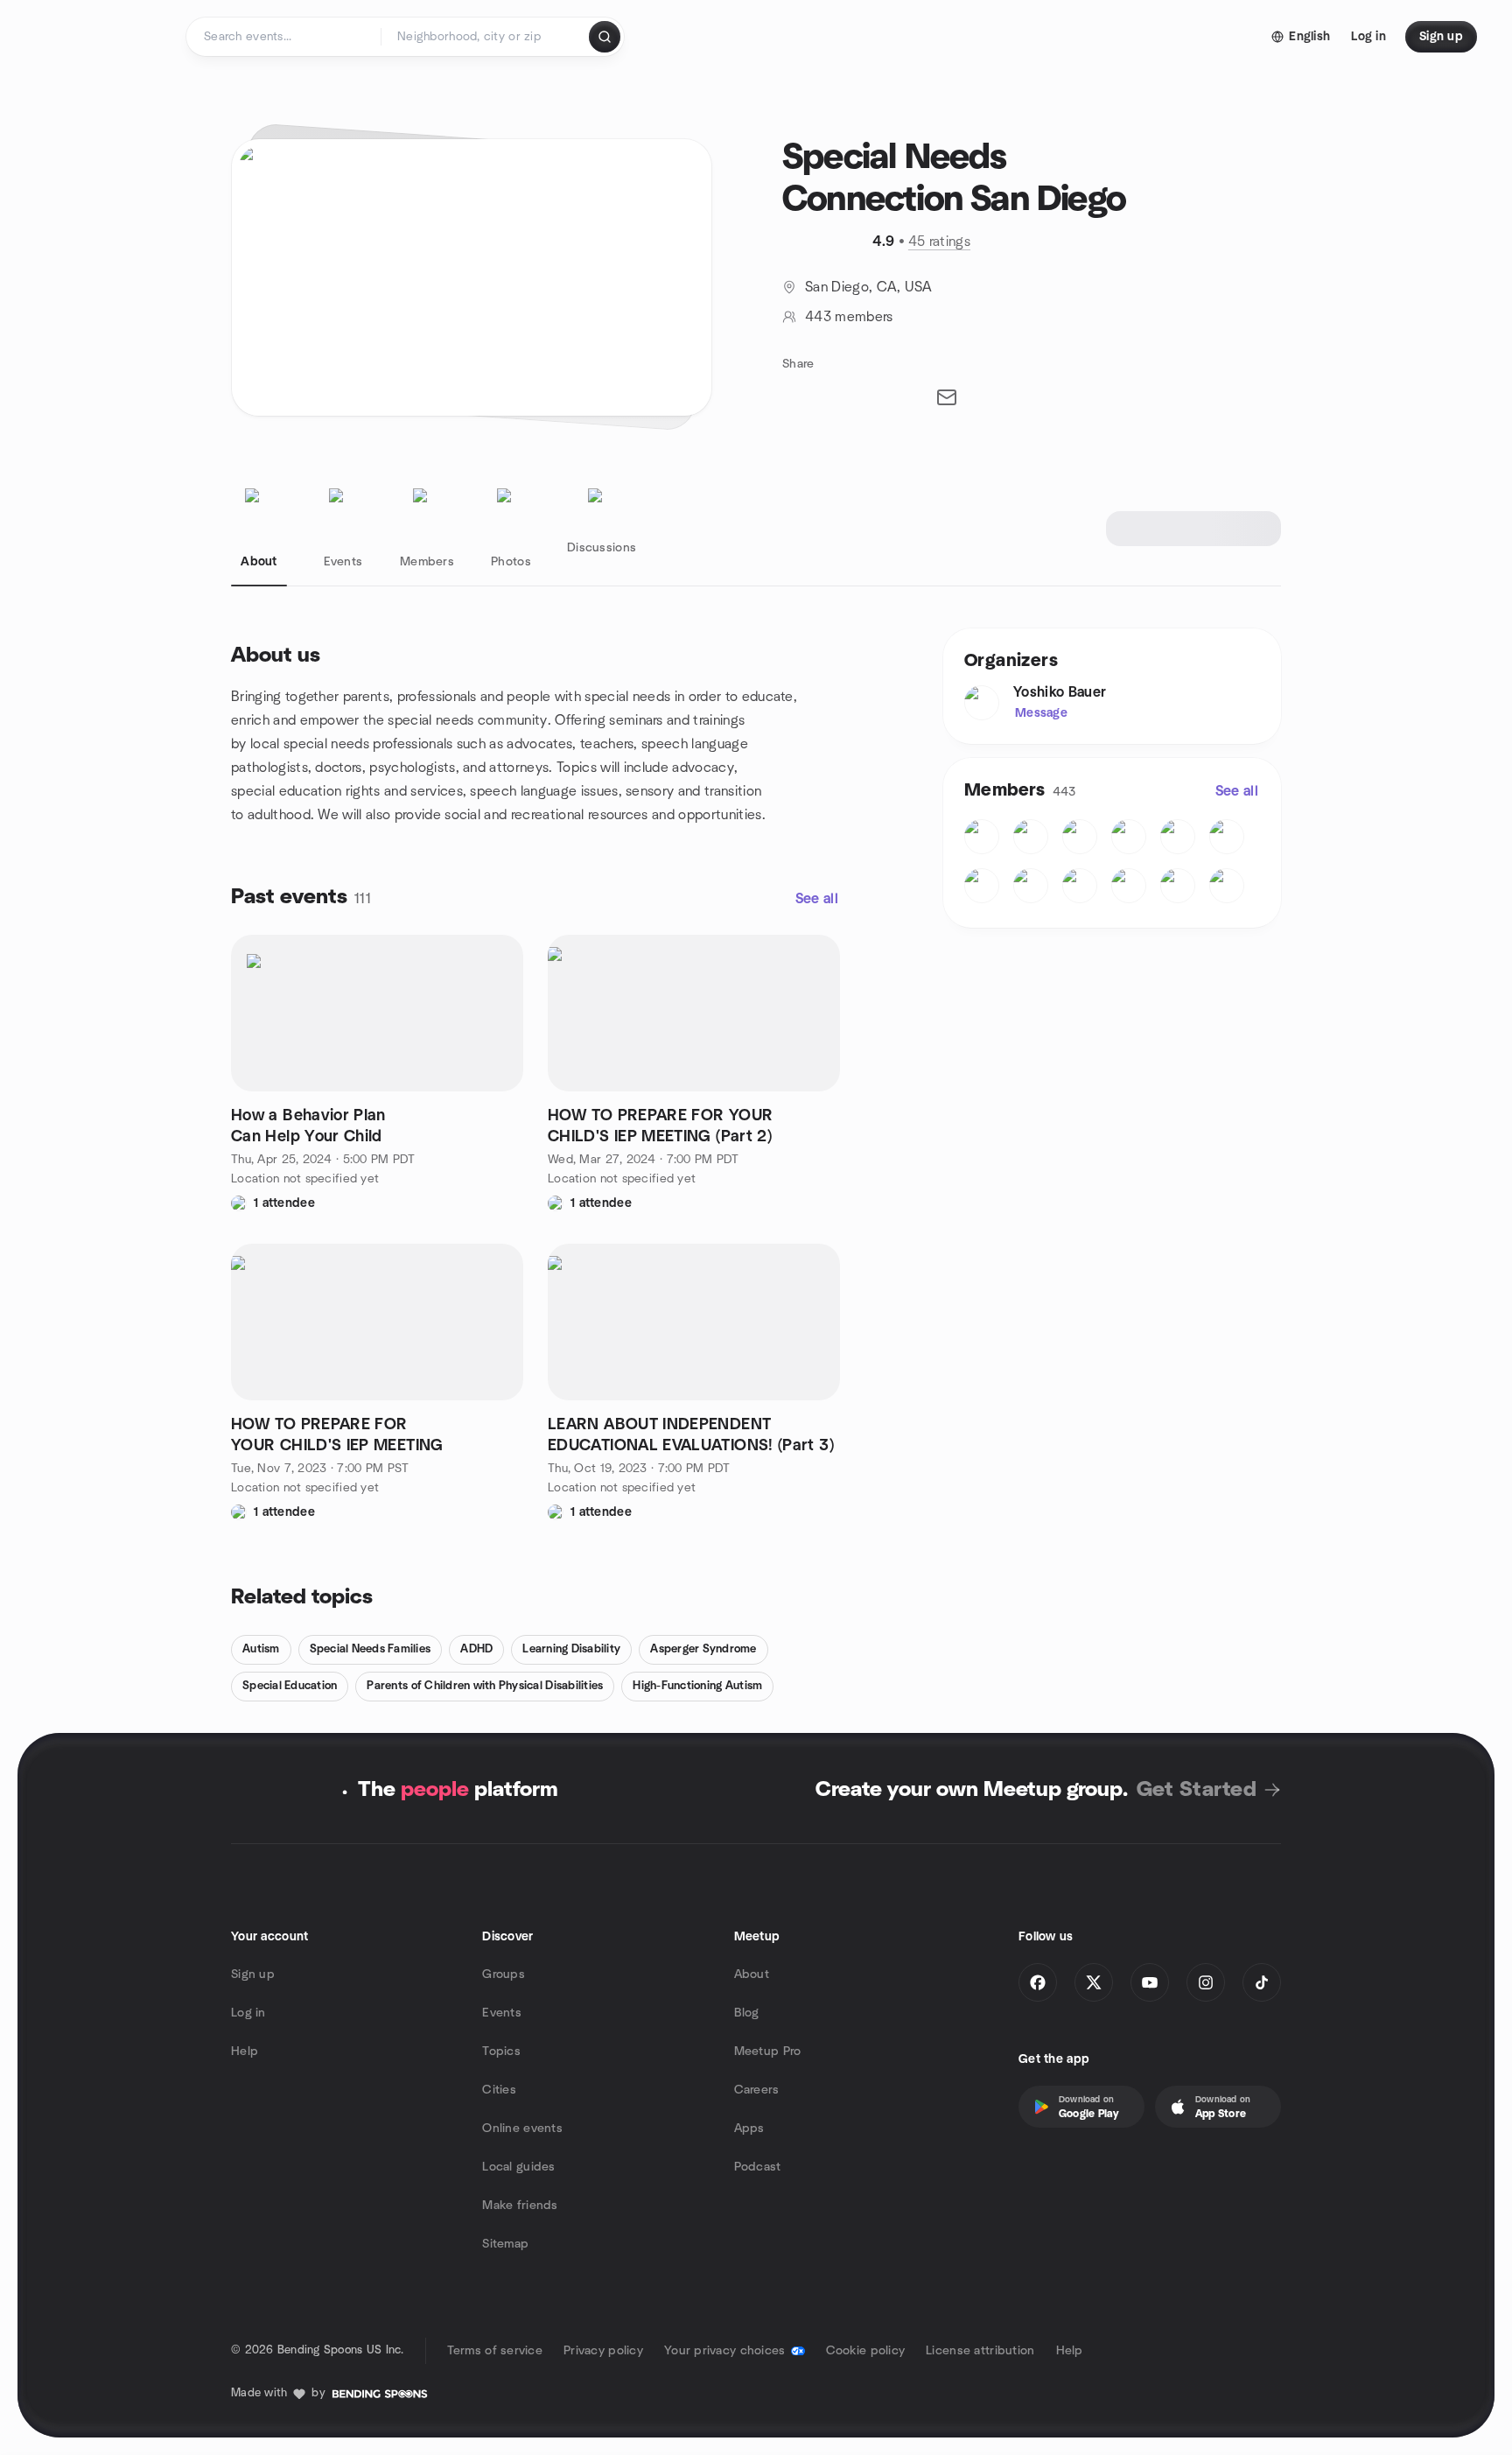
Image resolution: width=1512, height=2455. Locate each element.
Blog (747, 2013)
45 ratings (939, 242)
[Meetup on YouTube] (1150, 1982)
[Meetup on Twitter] (1094, 1982)
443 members (849, 317)
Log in (248, 2013)
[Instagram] (1206, 1982)
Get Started (1197, 1790)
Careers (757, 2090)
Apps (749, 2129)
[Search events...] (605, 37)
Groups (504, 1975)
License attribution (980, 2351)
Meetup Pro (768, 2052)
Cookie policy (866, 2351)
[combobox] (486, 37)
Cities (499, 2090)
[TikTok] (1262, 1982)
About (752, 1975)
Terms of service (495, 2351)
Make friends (520, 2206)
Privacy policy (603, 2351)
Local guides (518, 2167)
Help (245, 2052)
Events (502, 2013)
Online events (522, 2129)
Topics (501, 2052)
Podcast (758, 2167)
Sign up (253, 1975)
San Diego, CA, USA (869, 287)
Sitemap (505, 2244)
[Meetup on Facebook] (1038, 1982)
